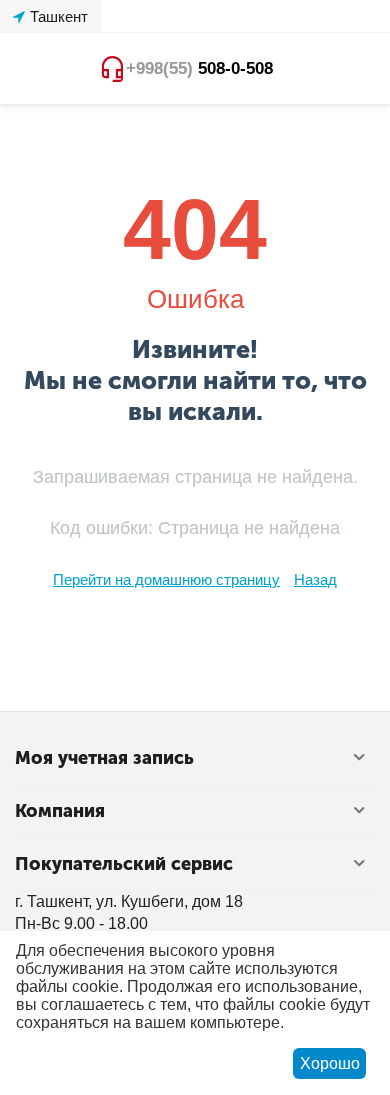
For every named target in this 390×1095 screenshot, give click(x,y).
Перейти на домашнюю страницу (166, 579)
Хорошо (330, 1063)
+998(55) (199, 68)
